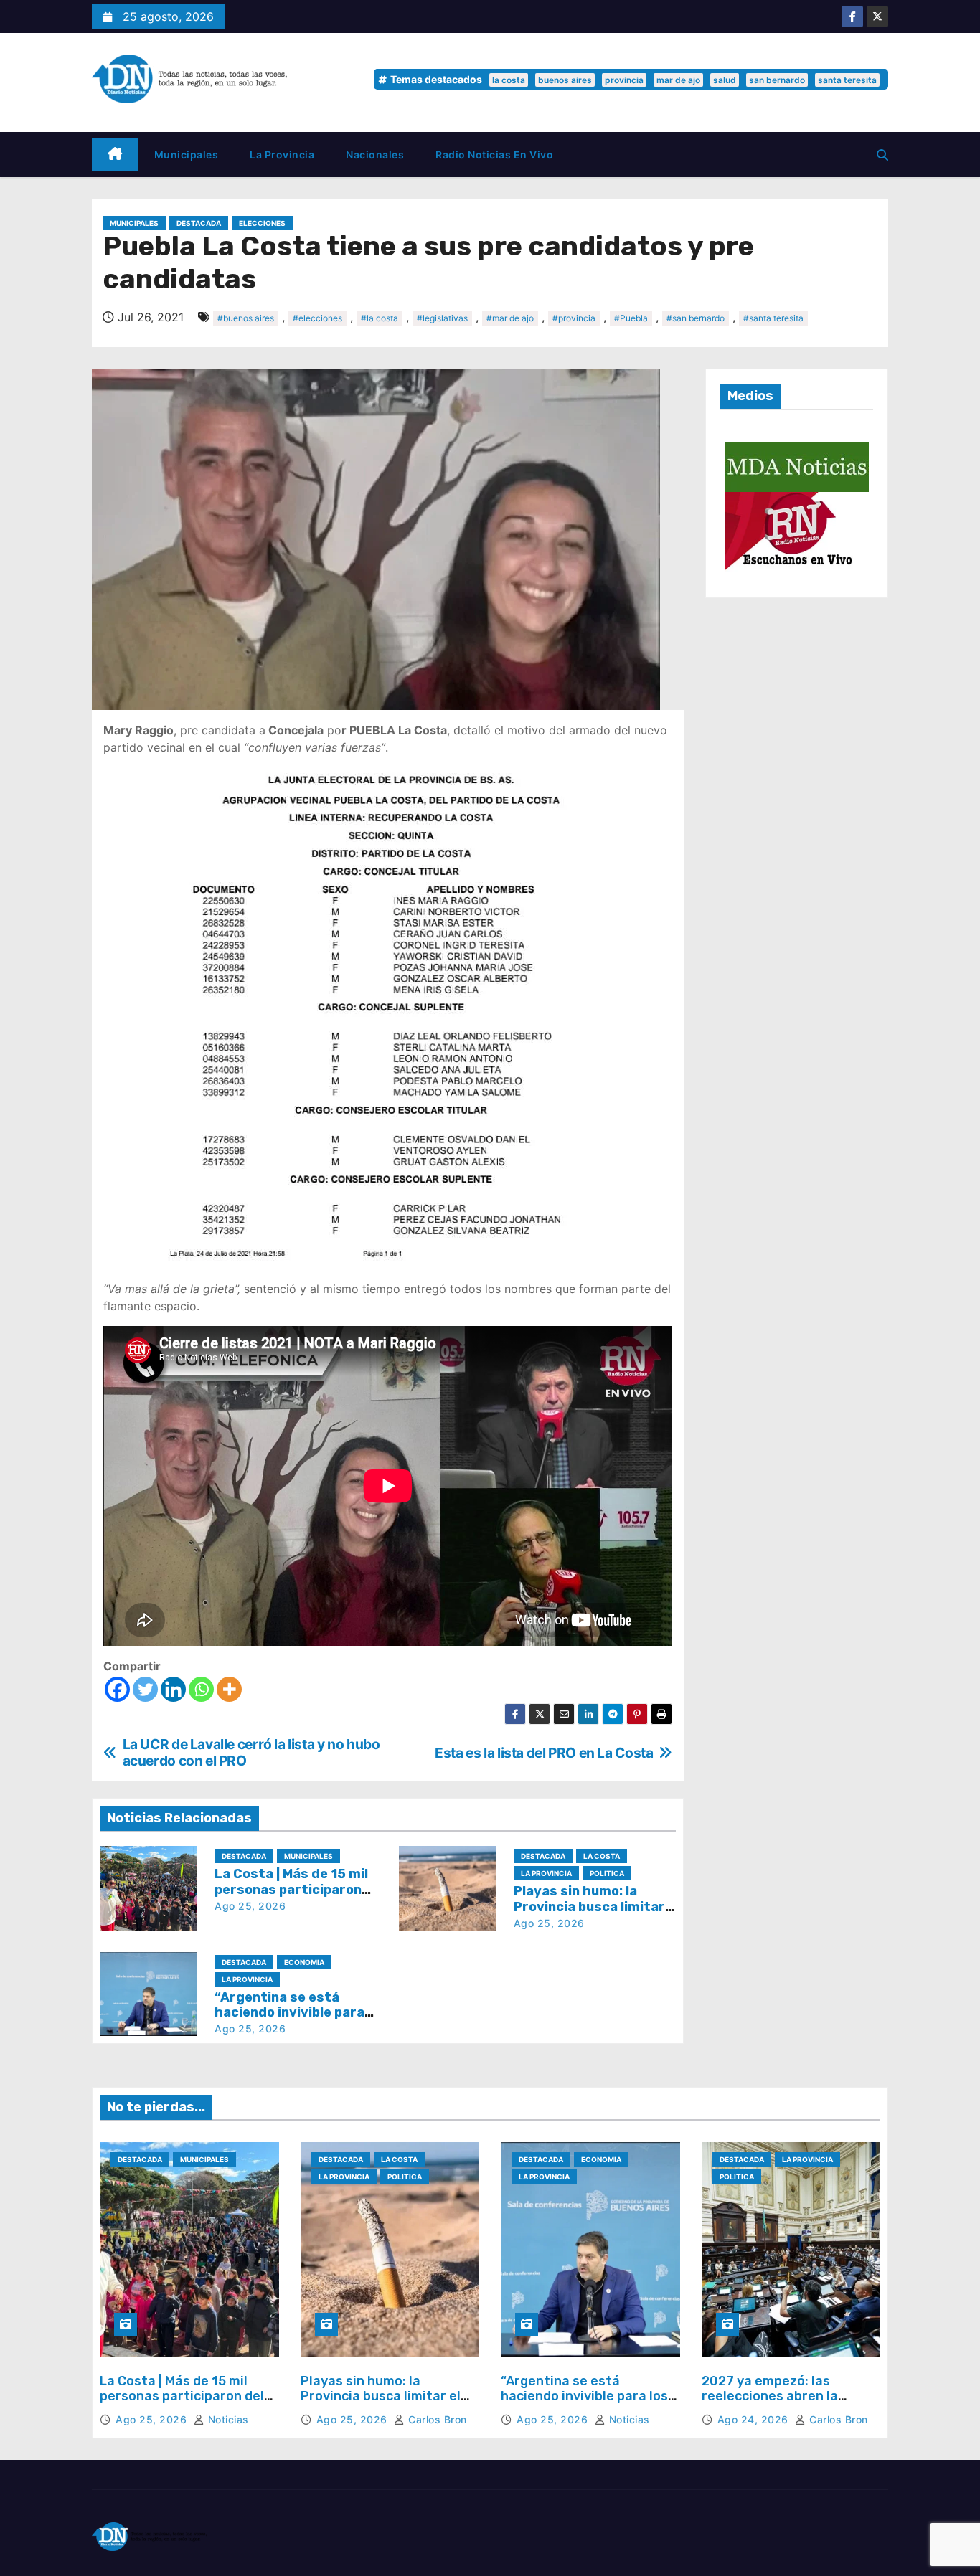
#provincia (574, 318)
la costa (509, 80)
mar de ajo (678, 80)
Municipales (187, 155)
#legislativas (442, 318)
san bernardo (777, 80)
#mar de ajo (510, 318)
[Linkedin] (173, 1689)
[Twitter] (145, 1689)
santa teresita (847, 80)
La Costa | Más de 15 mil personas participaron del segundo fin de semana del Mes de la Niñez (183, 2404)
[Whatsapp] (201, 1689)
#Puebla (631, 318)
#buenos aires (246, 318)
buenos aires (565, 80)
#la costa (380, 318)
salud (725, 80)
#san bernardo (696, 318)
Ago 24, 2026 (755, 2419)
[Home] (115, 155)
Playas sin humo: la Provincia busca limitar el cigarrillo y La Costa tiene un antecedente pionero (382, 2404)
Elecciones (262, 223)
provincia (624, 80)
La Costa (602, 1856)
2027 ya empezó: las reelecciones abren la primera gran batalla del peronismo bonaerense (778, 2404)
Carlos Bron (436, 2419)
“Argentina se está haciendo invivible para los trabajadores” (289, 2013)
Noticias (227, 2419)
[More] (229, 1689)
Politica (607, 1873)
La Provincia (282, 155)
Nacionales (375, 155)
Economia (304, 1962)
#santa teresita (773, 318)
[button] (882, 155)
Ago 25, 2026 (250, 1906)
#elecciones (317, 318)
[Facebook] (117, 1689)
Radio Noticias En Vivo (494, 155)
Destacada (199, 223)
